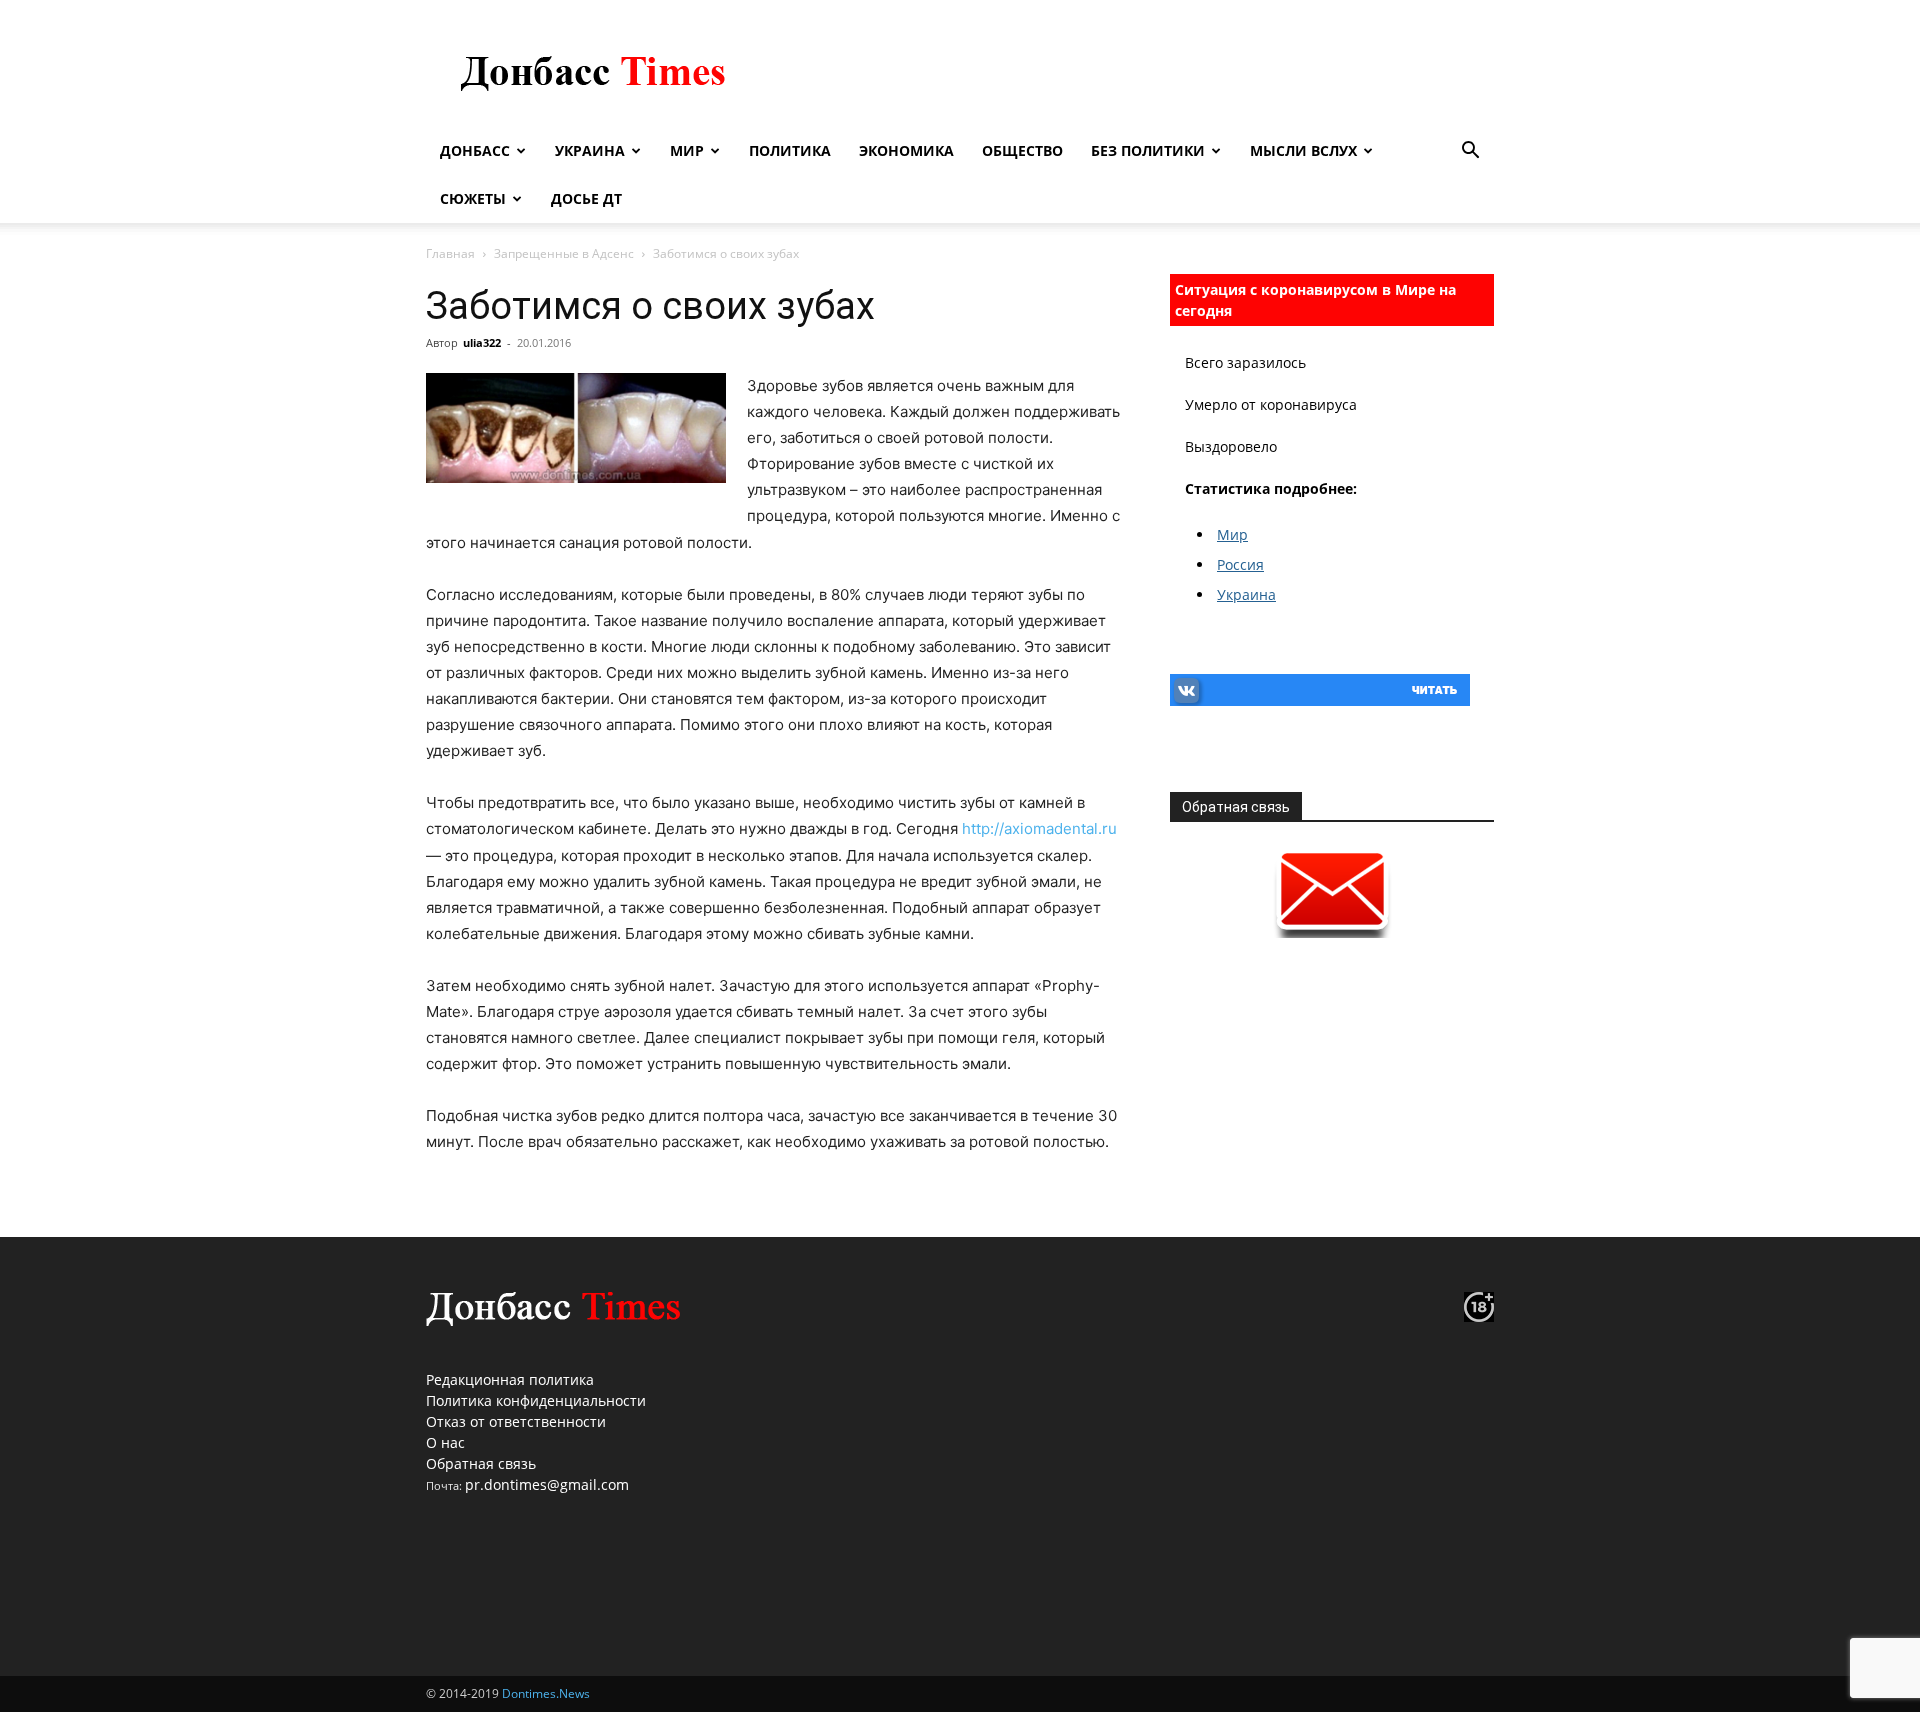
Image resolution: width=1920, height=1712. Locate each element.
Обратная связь (481, 1463)
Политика (790, 150)
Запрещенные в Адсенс (564, 253)
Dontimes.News (546, 1693)
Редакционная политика (510, 1379)
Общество (1022, 150)
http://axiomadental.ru (1039, 828)
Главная (450, 253)
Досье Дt (586, 198)
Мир (687, 150)
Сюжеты (473, 198)
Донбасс (475, 150)
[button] (1470, 152)
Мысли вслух (1303, 150)
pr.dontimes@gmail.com (547, 1484)
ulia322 (482, 342)
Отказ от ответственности (516, 1421)
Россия (1240, 564)
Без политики (1148, 150)
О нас (445, 1442)
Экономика (906, 150)
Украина (590, 150)
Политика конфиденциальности (536, 1400)
